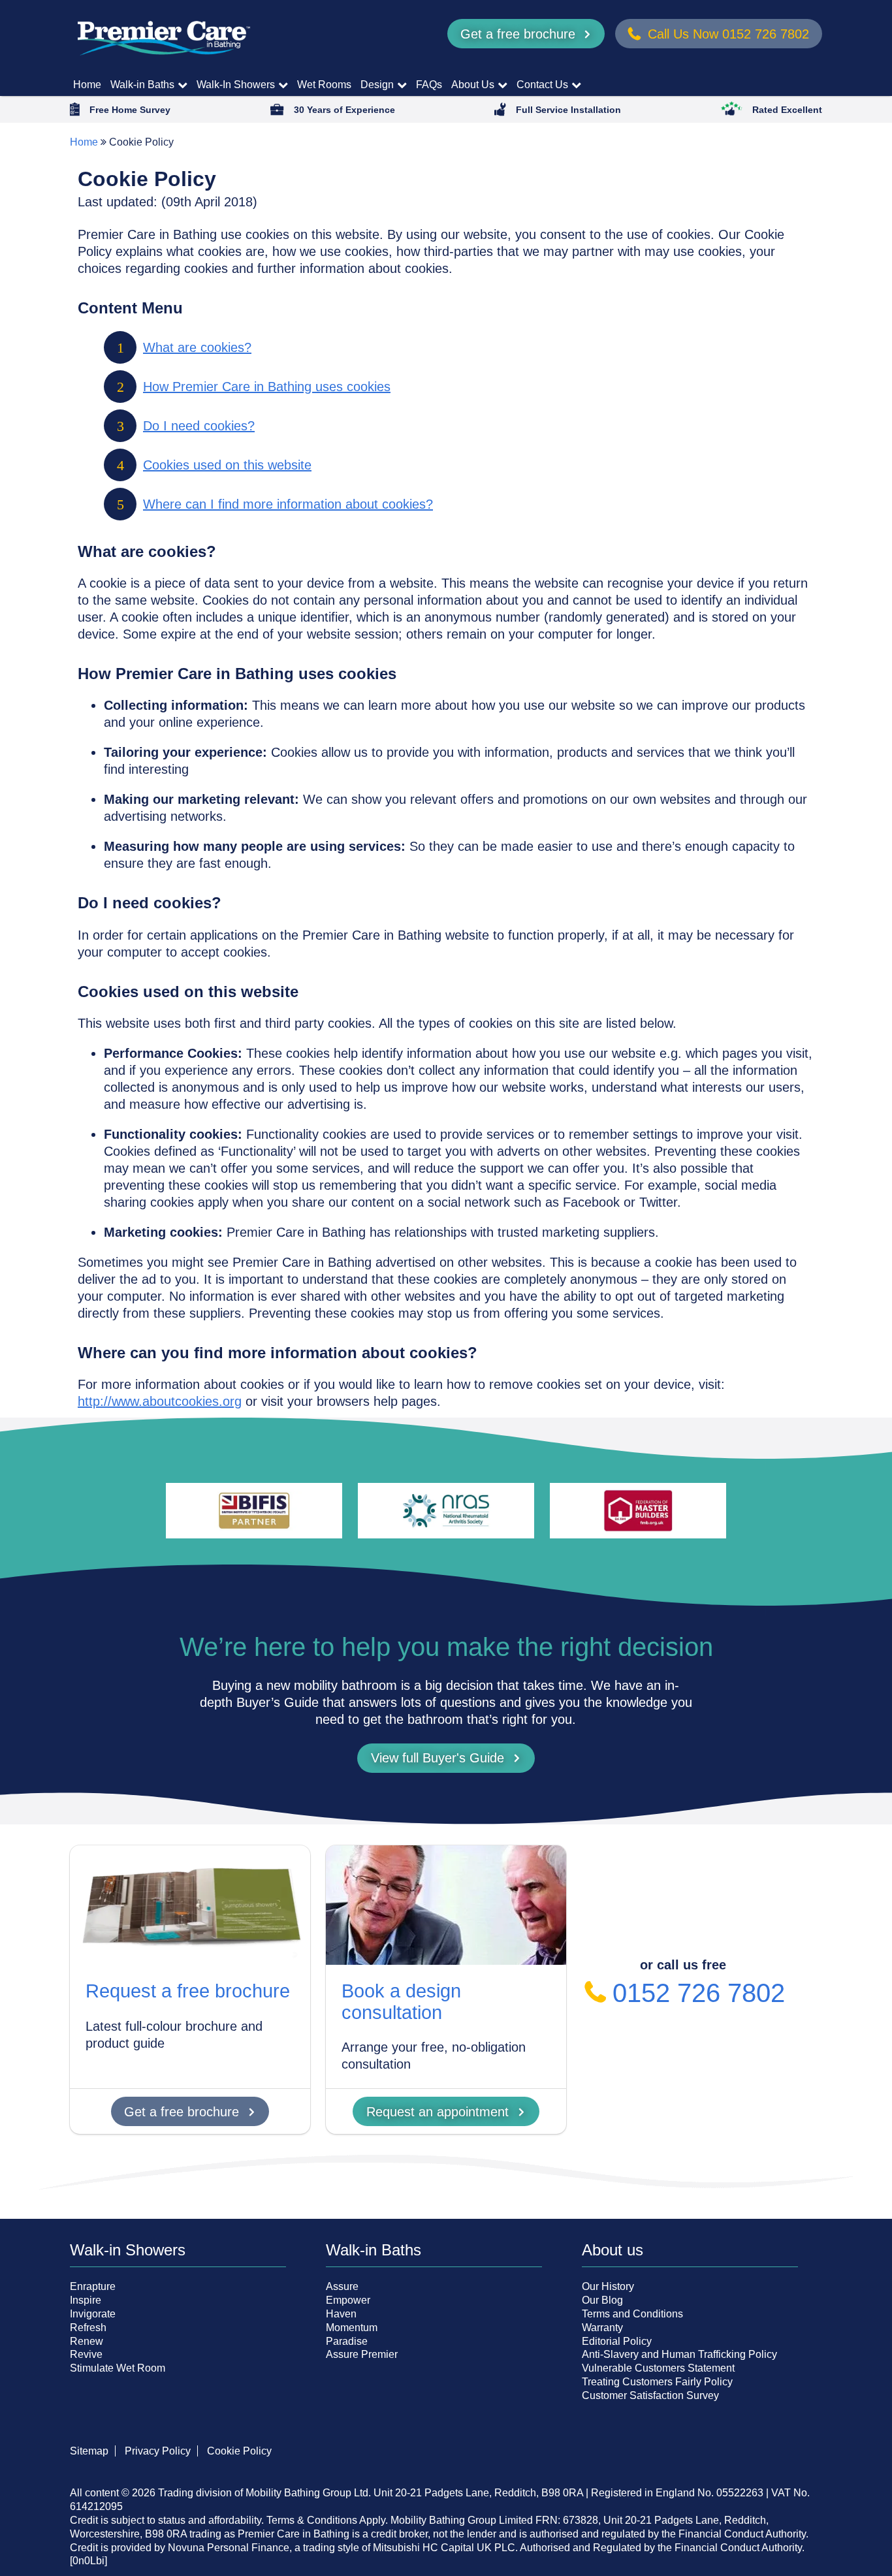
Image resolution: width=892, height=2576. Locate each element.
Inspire (86, 2300)
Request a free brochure (188, 1991)
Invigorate (93, 2314)
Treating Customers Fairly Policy (657, 2382)
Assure (342, 2286)
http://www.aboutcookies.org (160, 1401)
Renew (87, 2341)
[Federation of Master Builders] (638, 1511)
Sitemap (89, 2451)
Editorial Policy (617, 2341)
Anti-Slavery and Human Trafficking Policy (679, 2354)
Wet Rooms (324, 85)
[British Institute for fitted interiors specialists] (254, 1511)
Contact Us (542, 85)
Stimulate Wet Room (118, 2368)
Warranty (602, 2328)
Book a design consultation (401, 2001)
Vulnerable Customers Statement (658, 2368)
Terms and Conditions (632, 2314)
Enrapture (93, 2286)
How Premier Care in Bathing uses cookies (267, 387)
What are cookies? (197, 347)
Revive (86, 2354)
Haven (341, 2314)
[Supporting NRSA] (446, 1511)
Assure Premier (362, 2354)
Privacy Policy (158, 2451)
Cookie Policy (239, 2451)
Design (377, 85)
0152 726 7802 (699, 1993)
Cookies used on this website (227, 465)
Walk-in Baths (142, 85)
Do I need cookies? (199, 426)
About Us (473, 85)
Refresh (88, 2328)
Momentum (352, 2328)
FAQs (429, 85)
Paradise (347, 2341)
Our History (608, 2286)
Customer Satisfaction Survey (650, 2395)
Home (87, 85)
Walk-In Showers (236, 85)
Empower (348, 2300)
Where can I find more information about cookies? (288, 504)
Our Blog (602, 2300)
